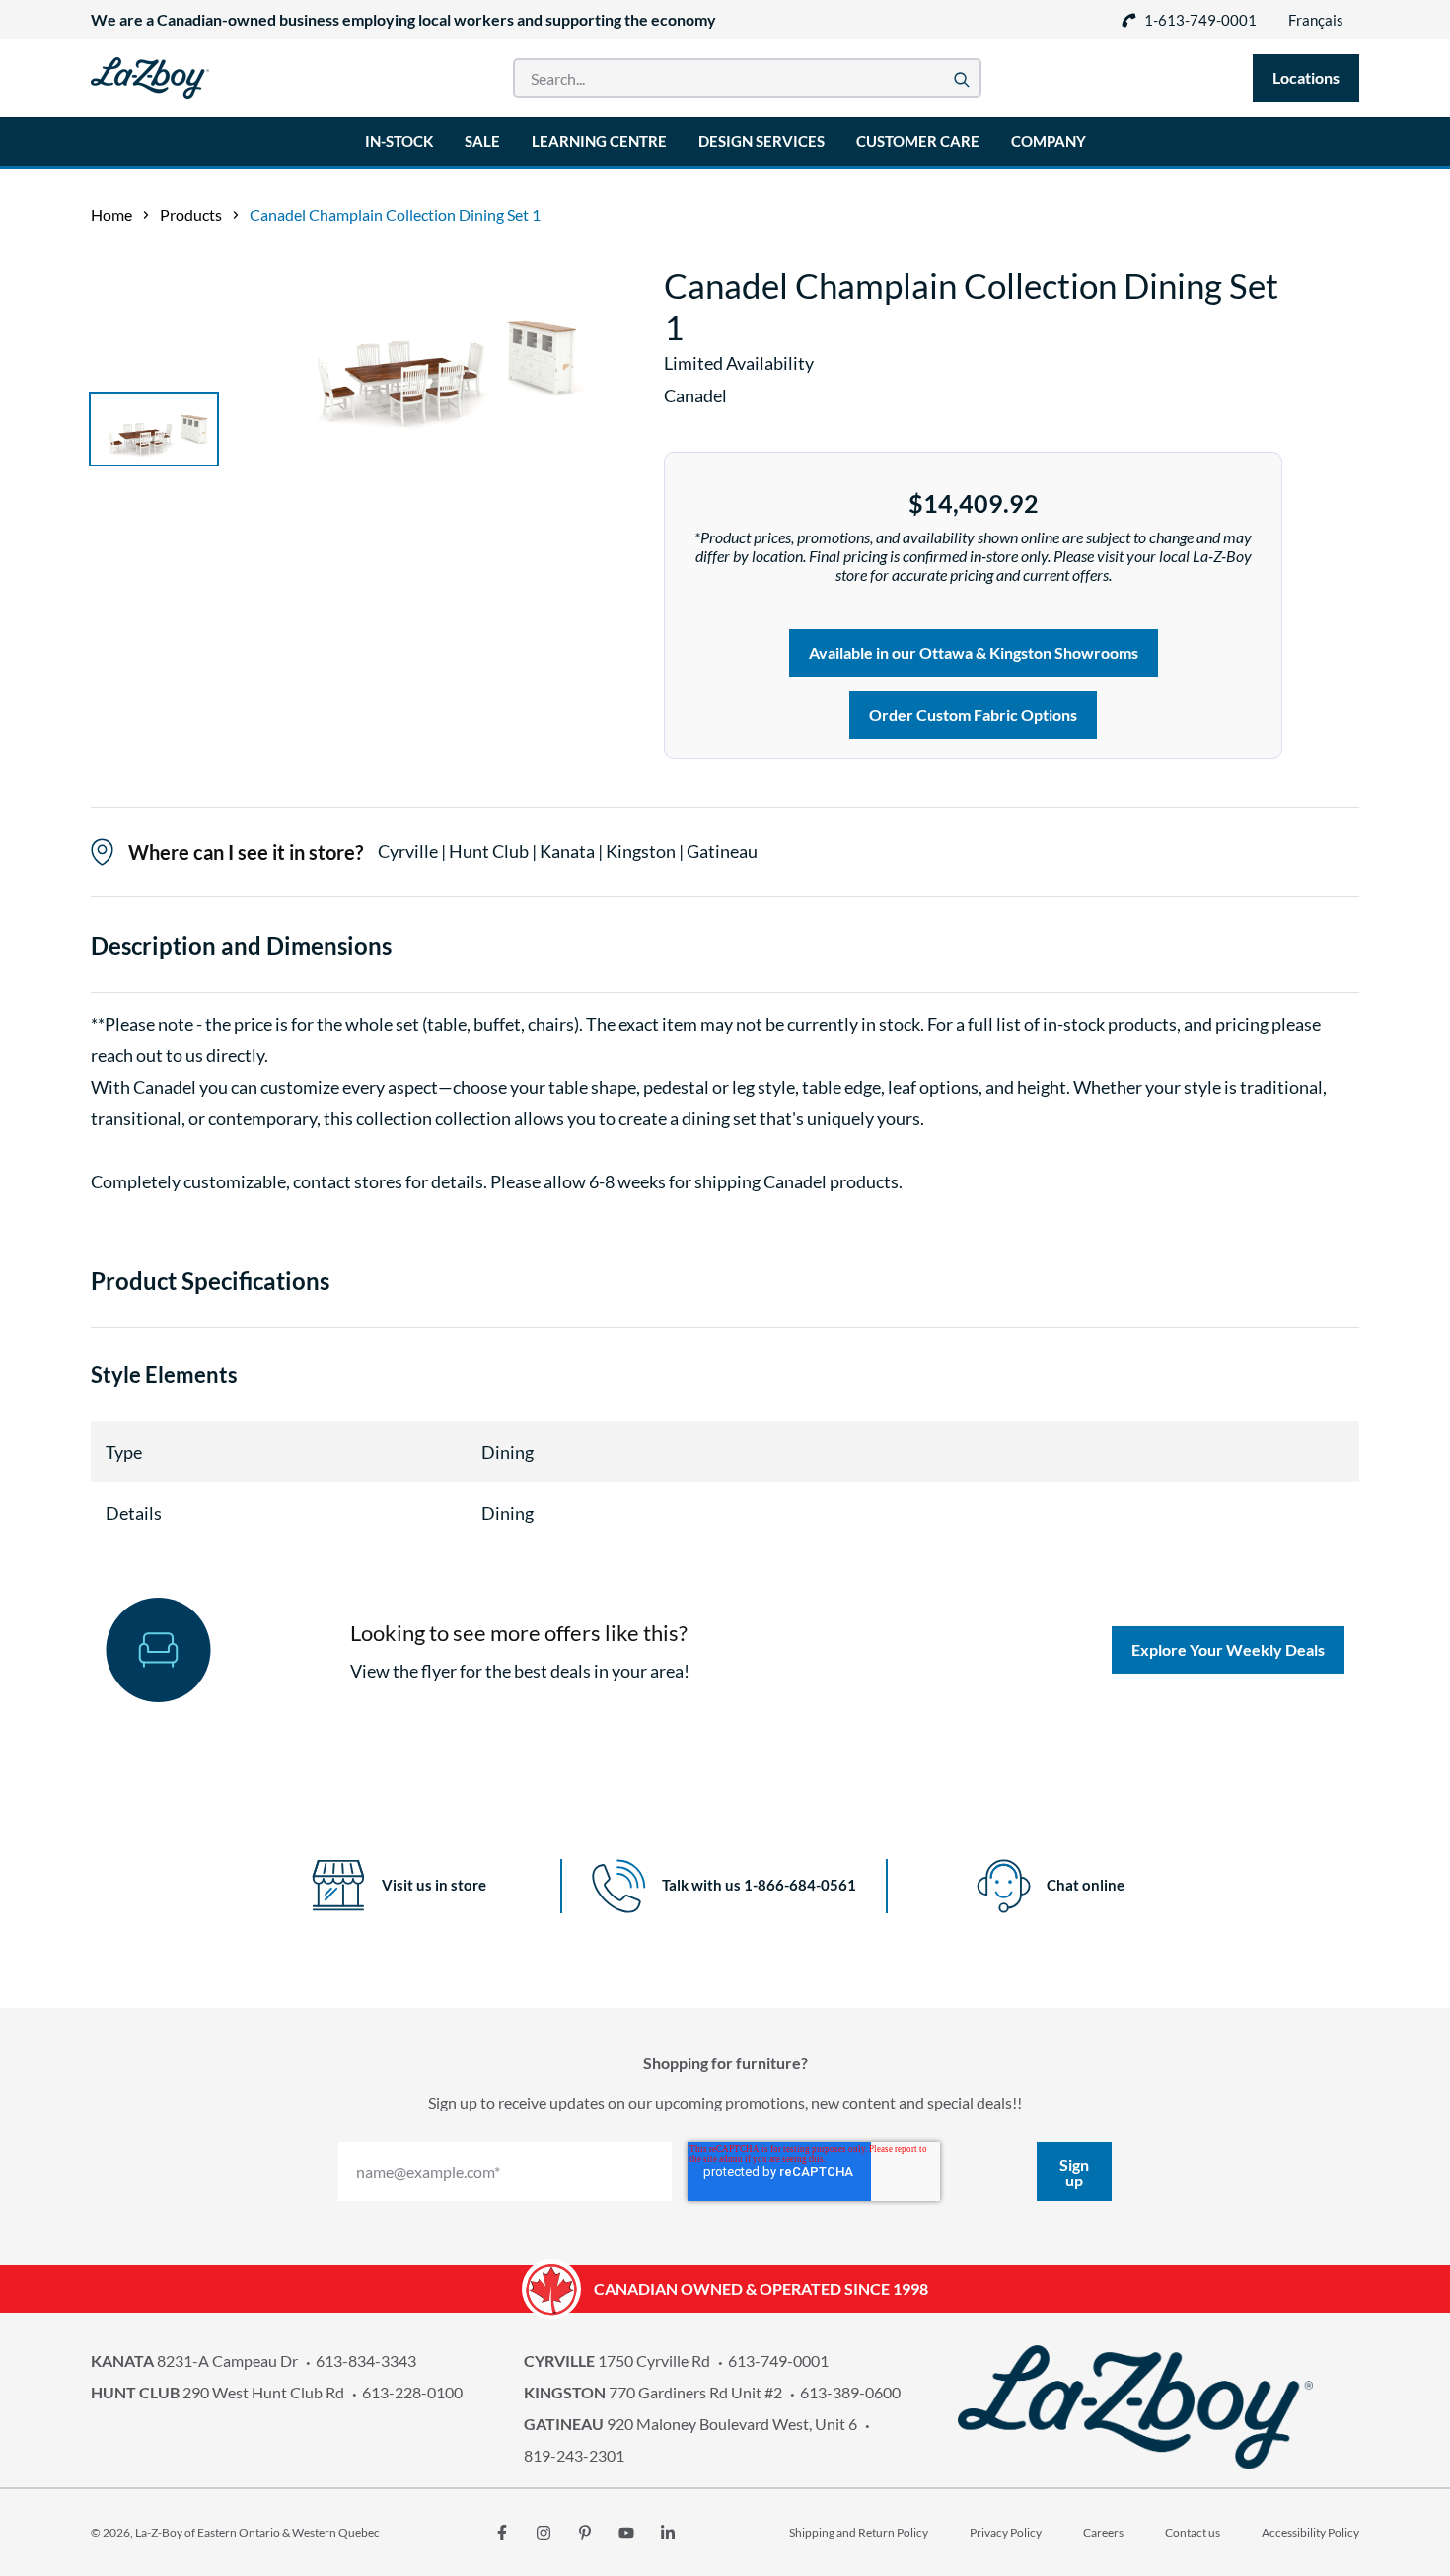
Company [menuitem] (1049, 141)
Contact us (1193, 2532)
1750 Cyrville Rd (617, 2361)
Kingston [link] (642, 851)
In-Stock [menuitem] (399, 141)
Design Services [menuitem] (761, 141)
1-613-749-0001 (1200, 20)
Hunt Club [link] (490, 851)
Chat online (1086, 1885)
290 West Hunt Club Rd (217, 2392)
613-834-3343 (366, 2361)
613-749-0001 (778, 2361)
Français (1316, 20)
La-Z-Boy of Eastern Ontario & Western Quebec (257, 2532)
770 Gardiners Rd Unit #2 (653, 2392)
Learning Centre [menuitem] (599, 141)
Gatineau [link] (722, 851)
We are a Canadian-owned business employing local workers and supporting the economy (403, 19)
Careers (1103, 2532)
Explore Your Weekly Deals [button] (1228, 1649)
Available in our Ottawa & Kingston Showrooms (974, 652)
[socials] (502, 2533)
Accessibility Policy (1310, 2532)
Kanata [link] (569, 851)
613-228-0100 (412, 2392)
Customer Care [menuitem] (918, 141)
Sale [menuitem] (482, 141)
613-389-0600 (850, 2392)
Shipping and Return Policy (859, 2532)
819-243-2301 (574, 2455)
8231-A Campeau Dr (194, 2361)
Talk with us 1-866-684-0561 (759, 1885)
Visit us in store (434, 1885)
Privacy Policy (1006, 2532)
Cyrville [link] (409, 851)
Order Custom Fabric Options (973, 715)
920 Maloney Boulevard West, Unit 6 (690, 2424)
